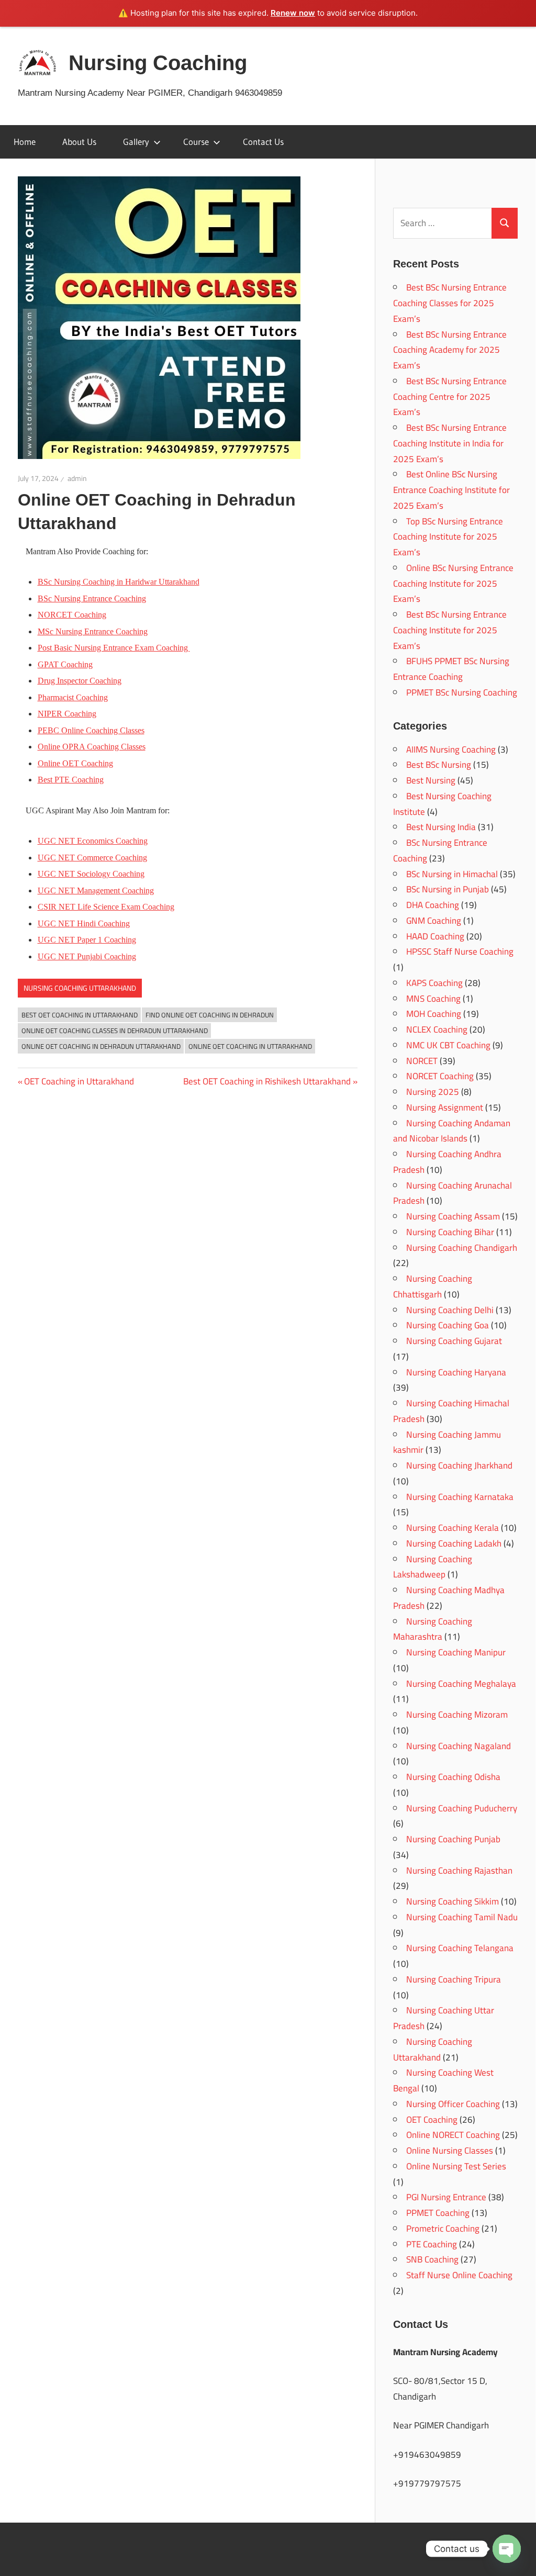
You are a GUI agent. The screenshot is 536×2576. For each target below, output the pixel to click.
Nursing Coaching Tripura (454, 1979)
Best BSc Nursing (439, 765)
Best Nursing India (441, 827)
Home (25, 142)
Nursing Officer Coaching (453, 2104)
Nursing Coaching (158, 63)
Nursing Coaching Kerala (453, 1528)
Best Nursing (431, 780)
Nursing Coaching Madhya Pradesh (449, 1598)
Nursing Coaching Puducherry (462, 1808)
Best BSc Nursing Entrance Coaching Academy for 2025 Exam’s (450, 350)
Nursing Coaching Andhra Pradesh (447, 1162)
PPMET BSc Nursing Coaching (462, 692)
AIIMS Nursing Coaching (451, 749)
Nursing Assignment (445, 1107)
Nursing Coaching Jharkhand (459, 1465)
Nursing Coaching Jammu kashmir (447, 1442)
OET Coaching (432, 2120)
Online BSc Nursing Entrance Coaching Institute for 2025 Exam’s (453, 584)
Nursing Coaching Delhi (450, 1310)
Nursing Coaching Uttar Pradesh (444, 2018)
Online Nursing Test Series (456, 2166)
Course (196, 142)
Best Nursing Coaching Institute (442, 804)
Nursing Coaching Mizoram (457, 1715)
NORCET (422, 1061)
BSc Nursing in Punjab (448, 889)
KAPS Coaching (434, 983)
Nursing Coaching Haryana (456, 1372)
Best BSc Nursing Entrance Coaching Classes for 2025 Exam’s (450, 303)
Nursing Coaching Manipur (456, 1652)
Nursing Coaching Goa (448, 1325)
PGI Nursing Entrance (446, 2197)
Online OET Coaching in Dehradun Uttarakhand (101, 1046)
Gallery (136, 142)
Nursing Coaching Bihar (450, 1232)
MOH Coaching (434, 1014)
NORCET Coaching (440, 1076)
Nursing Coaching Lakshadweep (433, 1567)
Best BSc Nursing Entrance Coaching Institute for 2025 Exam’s (450, 630)
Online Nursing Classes (450, 2151)
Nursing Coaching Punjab (453, 1839)
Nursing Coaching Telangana (460, 1948)
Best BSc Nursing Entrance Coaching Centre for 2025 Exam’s (450, 397)
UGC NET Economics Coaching (93, 841)
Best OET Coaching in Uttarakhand (80, 1015)
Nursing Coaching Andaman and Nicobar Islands (452, 1131)
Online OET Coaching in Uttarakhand (250, 1046)
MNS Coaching (433, 999)
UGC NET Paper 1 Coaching (87, 940)
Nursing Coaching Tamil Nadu (462, 1917)
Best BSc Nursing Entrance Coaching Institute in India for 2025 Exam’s (450, 443)
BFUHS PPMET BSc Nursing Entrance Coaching (451, 669)
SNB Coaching (432, 2259)
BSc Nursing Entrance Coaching (92, 598)
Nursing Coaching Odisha (453, 1777)
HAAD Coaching (435, 936)
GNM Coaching (434, 921)
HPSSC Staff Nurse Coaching (460, 951)
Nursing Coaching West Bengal (443, 2080)
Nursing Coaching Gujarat (454, 1341)
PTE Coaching (432, 2244)
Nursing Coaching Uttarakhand (80, 988)
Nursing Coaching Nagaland (459, 1746)
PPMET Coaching (438, 2213)
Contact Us (263, 142)
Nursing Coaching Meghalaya (461, 1684)
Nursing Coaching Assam (453, 1216)
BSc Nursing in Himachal (452, 874)
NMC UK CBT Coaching (448, 1045)
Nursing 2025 (433, 1092)
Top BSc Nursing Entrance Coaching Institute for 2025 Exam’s (448, 537)
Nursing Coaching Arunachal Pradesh (453, 1193)
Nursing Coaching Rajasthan (459, 1871)
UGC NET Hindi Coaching (84, 923)
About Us (79, 142)
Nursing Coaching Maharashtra (433, 1629)
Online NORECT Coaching (453, 2135)
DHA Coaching (433, 905)
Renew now (293, 13)
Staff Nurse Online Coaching (459, 2275)
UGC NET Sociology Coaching (91, 874)
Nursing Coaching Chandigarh (462, 1248)
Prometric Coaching (443, 2228)
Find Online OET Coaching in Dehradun (210, 1015)
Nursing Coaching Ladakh (454, 1543)
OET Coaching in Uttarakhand (79, 1081)
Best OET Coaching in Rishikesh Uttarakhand (267, 1081)
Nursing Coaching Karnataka (460, 1497)
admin (77, 478)
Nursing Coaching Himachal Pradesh (451, 1411)
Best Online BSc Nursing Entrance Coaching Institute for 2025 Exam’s (451, 490)
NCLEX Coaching (437, 1029)
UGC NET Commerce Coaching (92, 858)
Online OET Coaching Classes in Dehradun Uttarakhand (115, 1031)
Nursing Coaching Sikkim (453, 1901)
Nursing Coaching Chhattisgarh (433, 1286)
